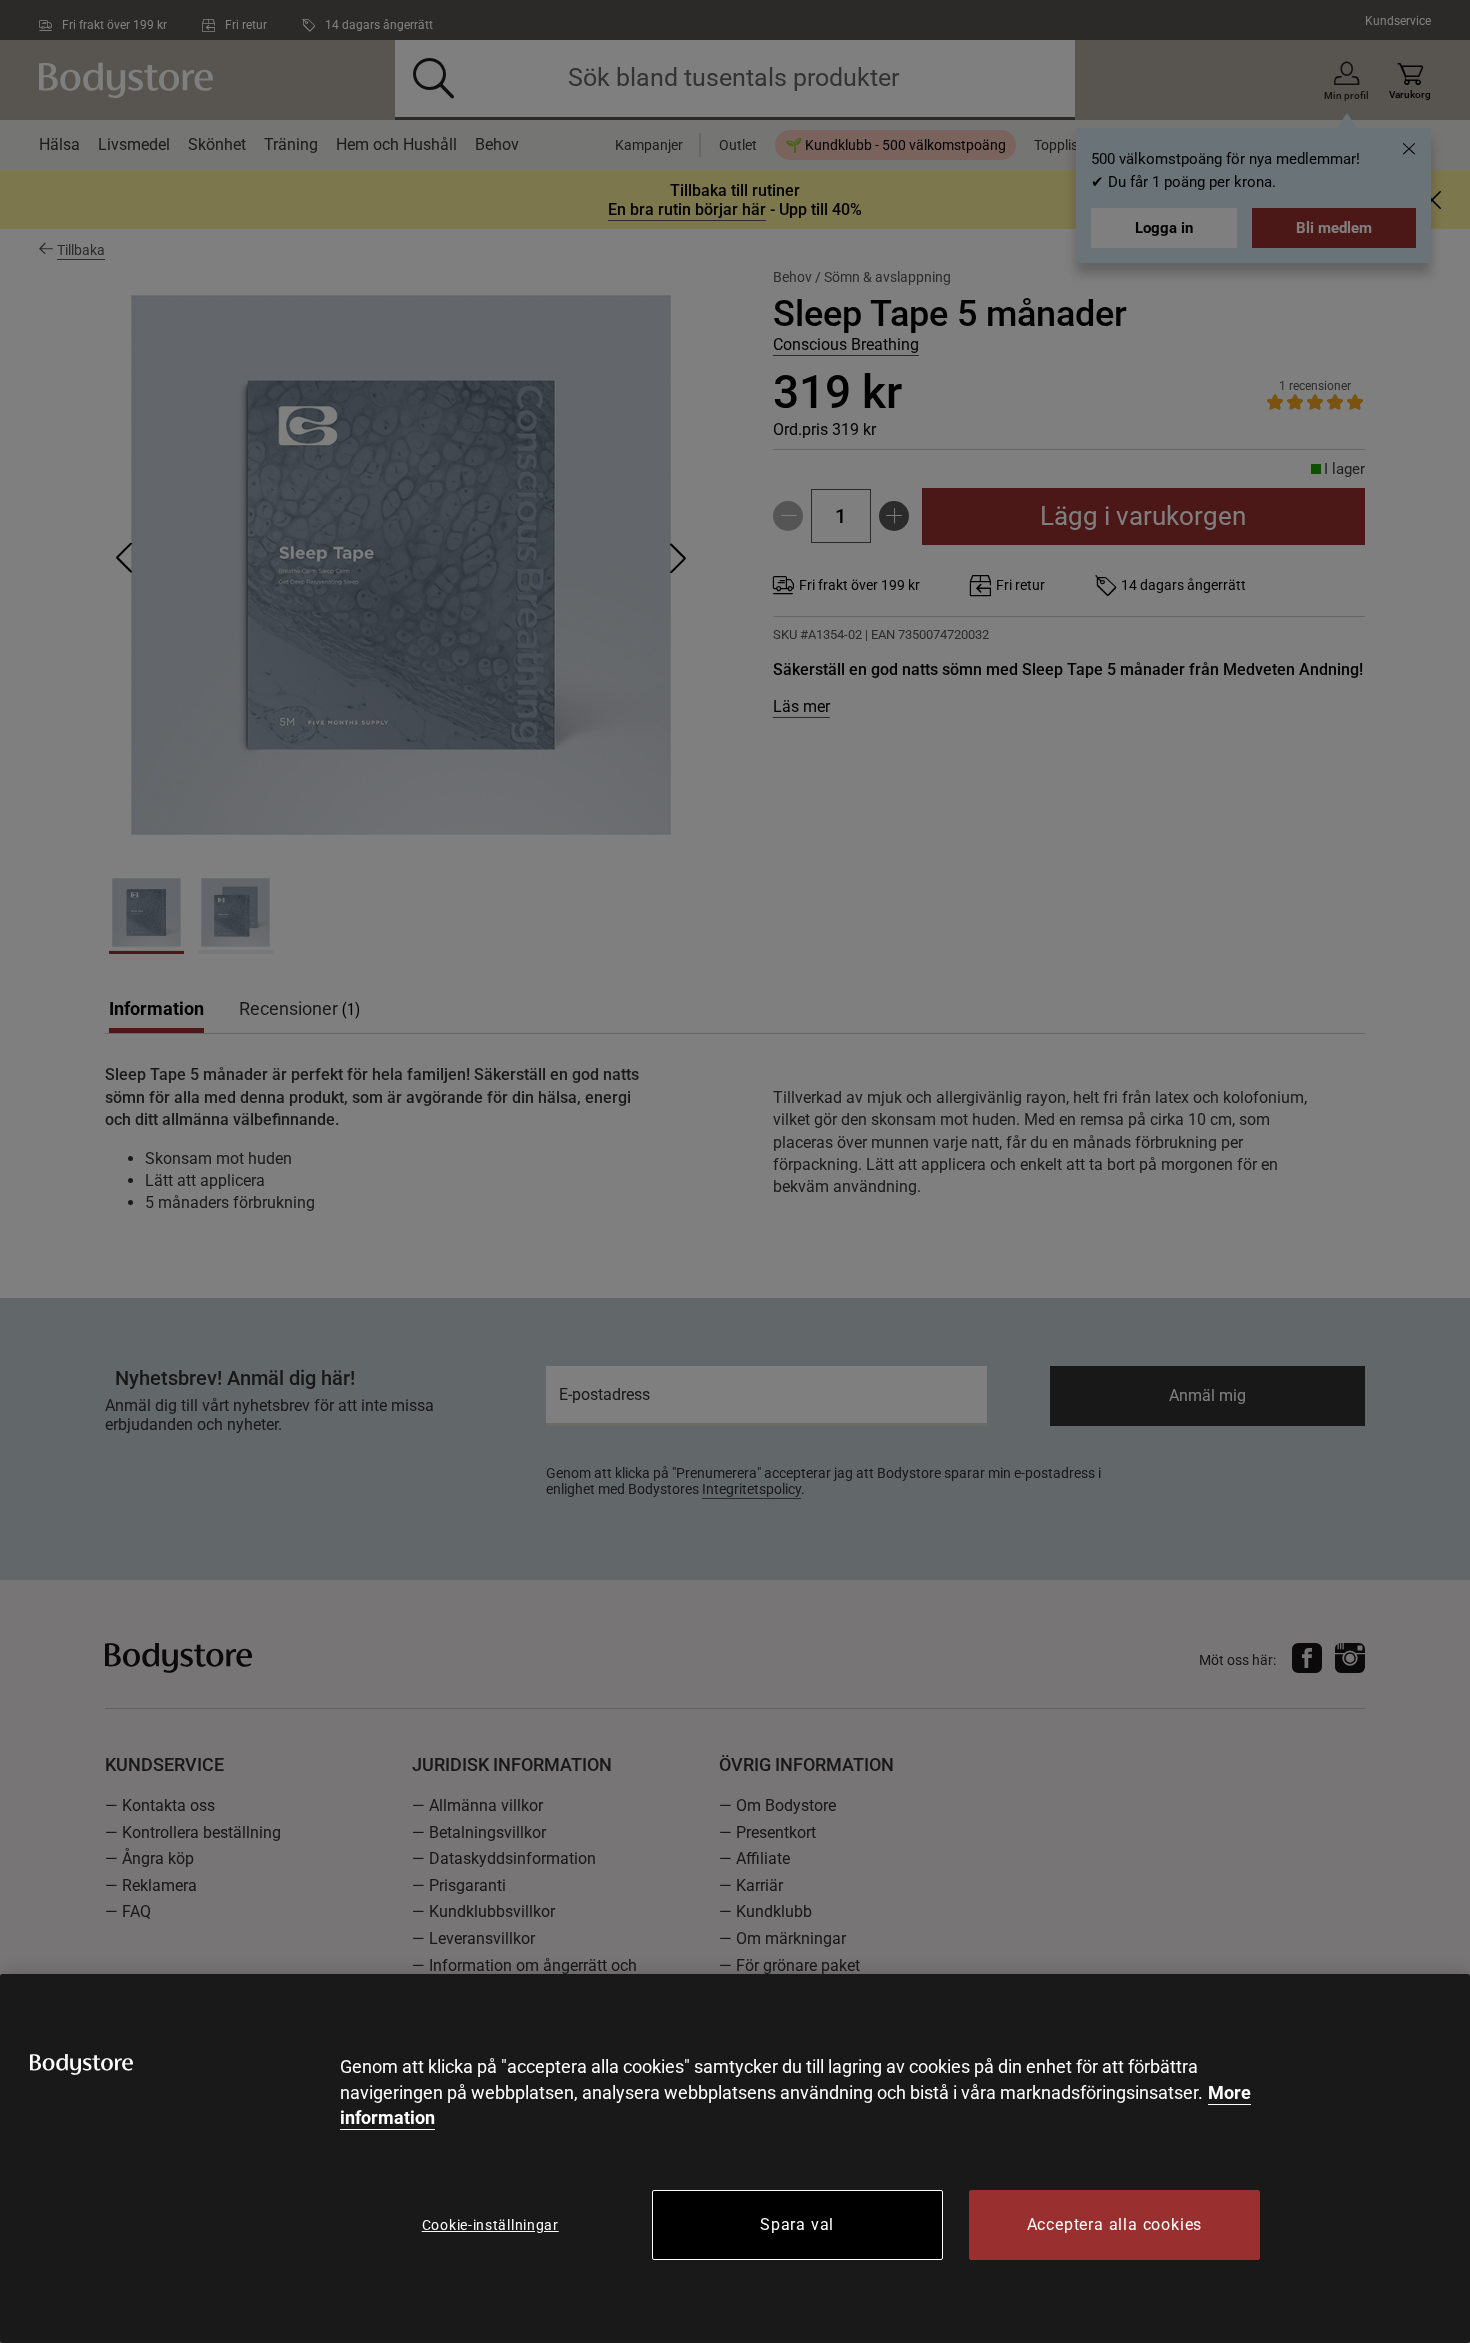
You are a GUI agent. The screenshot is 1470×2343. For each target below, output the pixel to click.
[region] (735, 2158)
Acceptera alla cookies (1115, 2224)
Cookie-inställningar (490, 2225)
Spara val (797, 2224)
